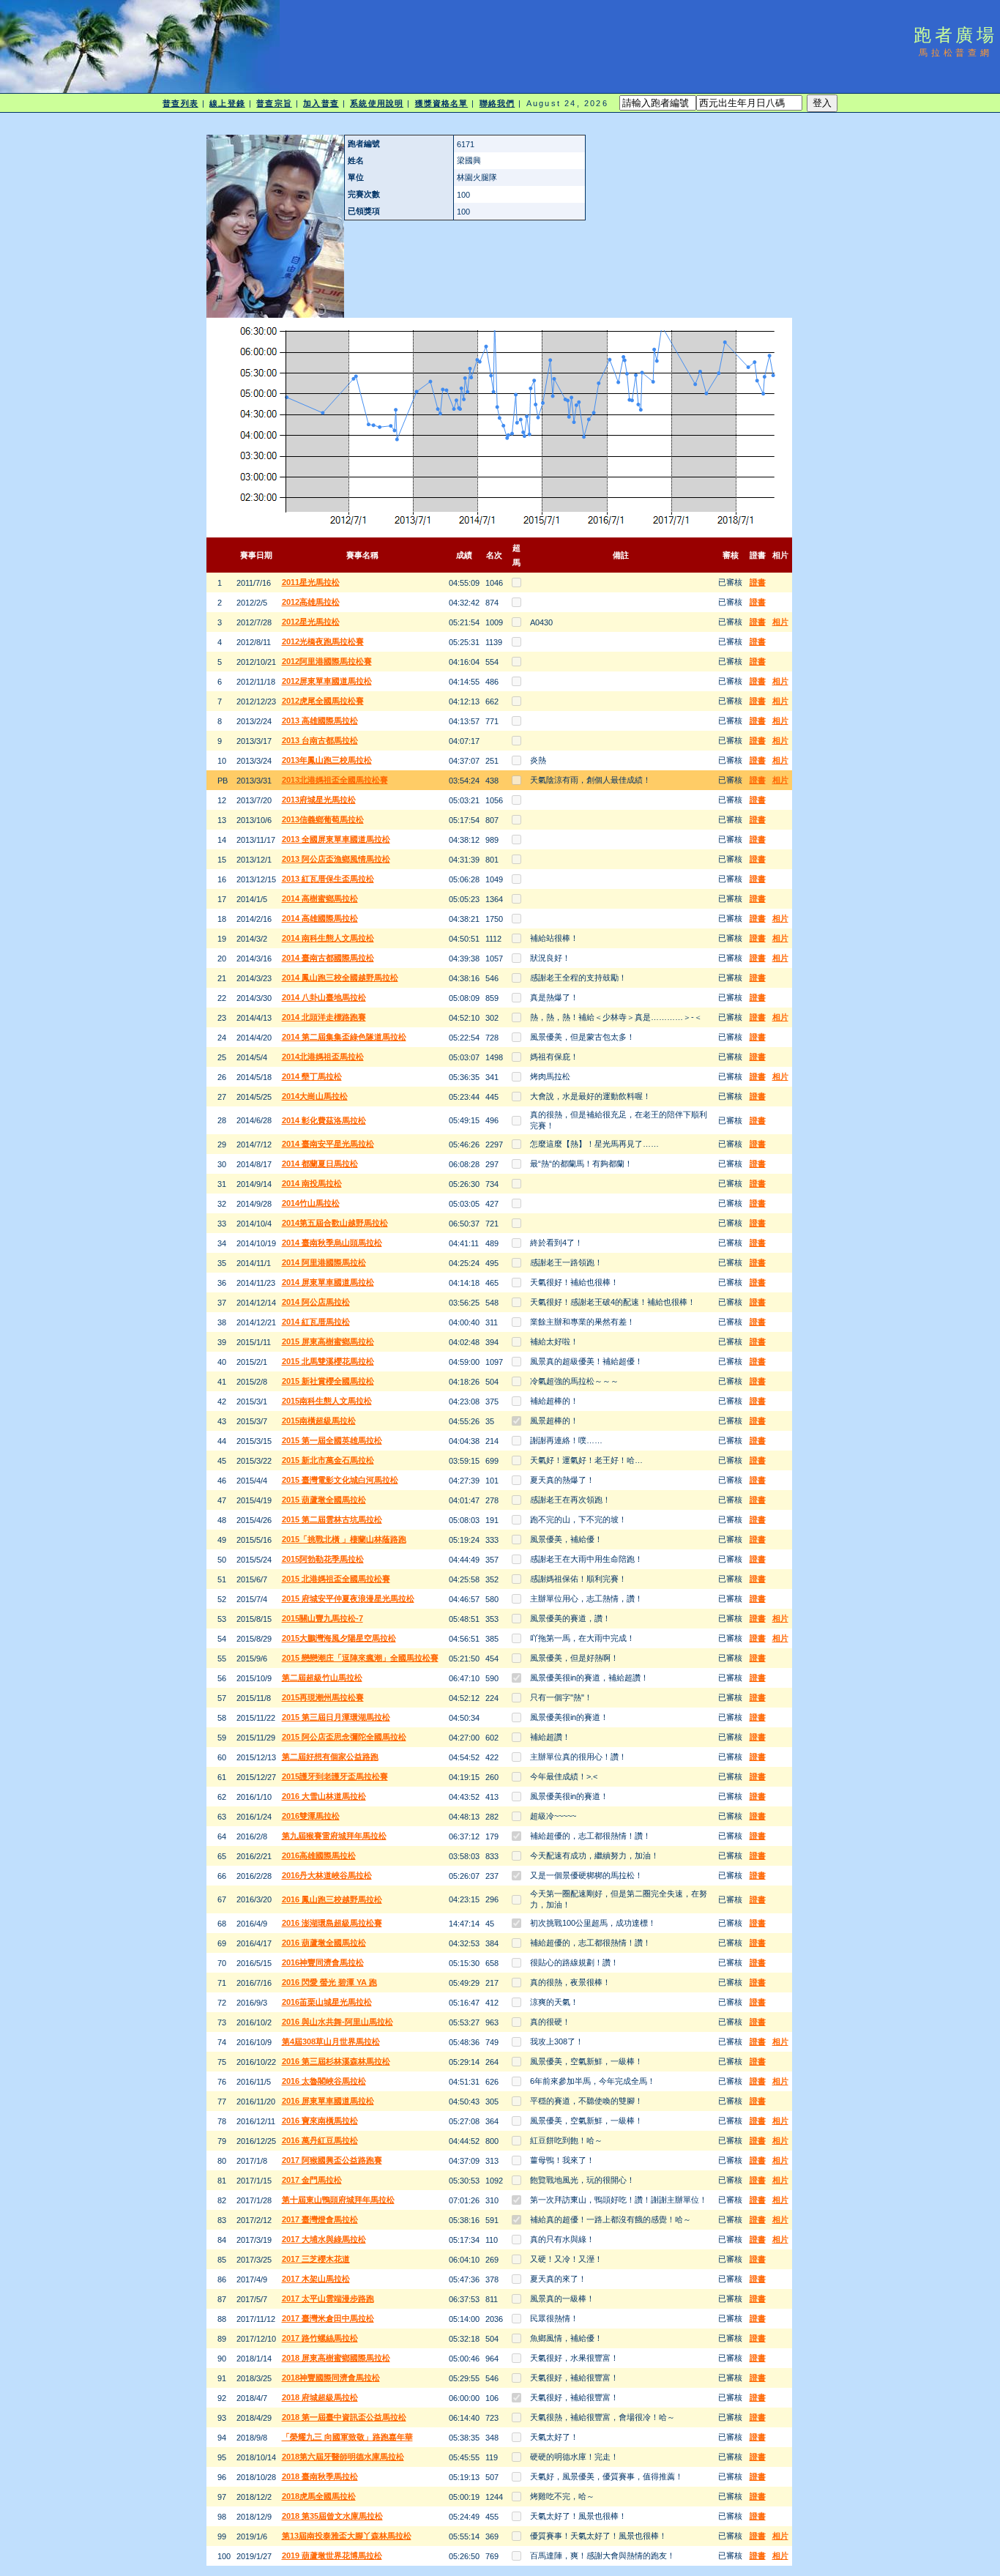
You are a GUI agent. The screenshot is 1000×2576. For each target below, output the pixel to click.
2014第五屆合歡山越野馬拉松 (335, 1223)
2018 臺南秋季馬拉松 (320, 2476)
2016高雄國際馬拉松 (319, 1855)
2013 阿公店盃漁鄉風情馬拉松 (336, 859)
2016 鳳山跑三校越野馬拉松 (332, 1899)
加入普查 (321, 103)
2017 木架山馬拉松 (316, 2279)
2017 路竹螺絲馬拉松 (320, 2338)
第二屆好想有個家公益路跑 (330, 1757)
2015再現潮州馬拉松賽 (323, 1697)
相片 (780, 622)
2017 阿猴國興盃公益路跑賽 (332, 2160)
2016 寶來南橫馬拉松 (320, 2121)
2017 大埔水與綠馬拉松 (324, 2239)
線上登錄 (227, 103)
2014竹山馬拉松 (311, 1203)
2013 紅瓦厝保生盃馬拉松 (328, 879)
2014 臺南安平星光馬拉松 (328, 1144)
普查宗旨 (274, 103)
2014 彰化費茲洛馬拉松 (324, 1120)
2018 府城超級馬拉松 (320, 2397)
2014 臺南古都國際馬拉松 (328, 958)
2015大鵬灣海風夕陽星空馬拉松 (339, 1638)
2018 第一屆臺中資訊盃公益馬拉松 (344, 2417)
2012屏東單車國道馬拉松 (327, 681)
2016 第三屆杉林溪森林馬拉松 (336, 2061)
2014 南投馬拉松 (312, 1183)
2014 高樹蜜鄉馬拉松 (320, 898)
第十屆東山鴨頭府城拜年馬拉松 (338, 2200)
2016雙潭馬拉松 (311, 1816)
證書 (758, 582)
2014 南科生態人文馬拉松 (328, 938)
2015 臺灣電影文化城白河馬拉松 (340, 1480)
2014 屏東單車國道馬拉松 (328, 1282)
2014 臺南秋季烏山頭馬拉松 (332, 1243)
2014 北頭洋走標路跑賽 (324, 1017)
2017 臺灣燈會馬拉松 (320, 2219)
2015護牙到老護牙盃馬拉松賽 (335, 1776)
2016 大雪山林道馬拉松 (324, 1796)
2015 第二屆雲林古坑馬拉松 (332, 1519)
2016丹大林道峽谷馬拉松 (327, 1875)
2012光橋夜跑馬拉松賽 (323, 641)
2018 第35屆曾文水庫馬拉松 (332, 2516)
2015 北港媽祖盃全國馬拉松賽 (336, 1579)
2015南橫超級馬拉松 (319, 1421)
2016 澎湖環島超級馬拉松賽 (332, 1923)
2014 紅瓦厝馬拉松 (316, 1322)
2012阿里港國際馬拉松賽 (327, 661)
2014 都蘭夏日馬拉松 (320, 1164)
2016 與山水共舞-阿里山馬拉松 (337, 2022)
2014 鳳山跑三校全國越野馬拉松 (340, 978)
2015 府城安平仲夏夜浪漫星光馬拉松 (348, 1598)
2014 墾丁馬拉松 (312, 1076)
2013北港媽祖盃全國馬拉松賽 (335, 780)
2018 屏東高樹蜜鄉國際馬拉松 (336, 2358)
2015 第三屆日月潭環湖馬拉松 (336, 1717)
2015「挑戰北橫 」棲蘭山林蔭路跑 (344, 1539)
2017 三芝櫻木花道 (316, 2259)
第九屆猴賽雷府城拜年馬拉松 (334, 1836)
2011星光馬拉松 (311, 582)
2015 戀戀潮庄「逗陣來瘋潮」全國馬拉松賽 (360, 1658)
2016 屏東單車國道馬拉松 (328, 2101)
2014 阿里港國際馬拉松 (324, 1262)
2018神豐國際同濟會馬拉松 (331, 2378)
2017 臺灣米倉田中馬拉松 (328, 2318)
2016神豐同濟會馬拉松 (323, 1962)
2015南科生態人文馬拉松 (327, 1401)
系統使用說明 (377, 103)
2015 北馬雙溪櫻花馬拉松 (328, 1361)
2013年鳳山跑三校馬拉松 (327, 760)
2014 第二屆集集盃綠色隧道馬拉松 (344, 1037)
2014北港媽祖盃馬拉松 (323, 1057)
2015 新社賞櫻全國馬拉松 (328, 1381)
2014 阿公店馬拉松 (316, 1302)
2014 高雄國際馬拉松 (320, 918)
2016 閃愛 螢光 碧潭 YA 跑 (329, 1982)
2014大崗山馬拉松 (315, 1096)
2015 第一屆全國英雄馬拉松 (332, 1440)
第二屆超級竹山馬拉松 (322, 1678)
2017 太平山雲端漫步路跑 (328, 2298)
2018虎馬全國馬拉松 (319, 2496)
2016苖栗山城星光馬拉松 (327, 2002)
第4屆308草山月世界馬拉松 (331, 2041)
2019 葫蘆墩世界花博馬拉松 (332, 2555)
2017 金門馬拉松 (312, 2180)
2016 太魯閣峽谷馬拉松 (324, 2081)
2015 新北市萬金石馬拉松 (328, 1460)
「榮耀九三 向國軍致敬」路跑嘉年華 (347, 2437)
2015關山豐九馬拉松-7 (322, 1618)
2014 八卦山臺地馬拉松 (324, 997)
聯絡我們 (497, 103)
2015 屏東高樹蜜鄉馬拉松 (328, 1341)
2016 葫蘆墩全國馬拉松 (324, 1943)
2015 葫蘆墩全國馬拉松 (324, 1500)
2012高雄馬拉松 (311, 602)
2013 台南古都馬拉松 (320, 740)
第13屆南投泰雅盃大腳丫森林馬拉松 (347, 2536)
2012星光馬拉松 (311, 622)
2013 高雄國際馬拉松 (320, 721)
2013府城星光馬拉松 (319, 800)
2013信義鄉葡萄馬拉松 (323, 819)
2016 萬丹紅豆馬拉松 (320, 2140)
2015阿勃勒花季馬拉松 (323, 1559)
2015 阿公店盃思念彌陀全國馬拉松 (344, 1737)
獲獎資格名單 (442, 103)
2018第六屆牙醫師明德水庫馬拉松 (343, 2457)
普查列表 (180, 103)
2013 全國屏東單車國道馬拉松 (336, 839)
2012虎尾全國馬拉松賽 (323, 701)
